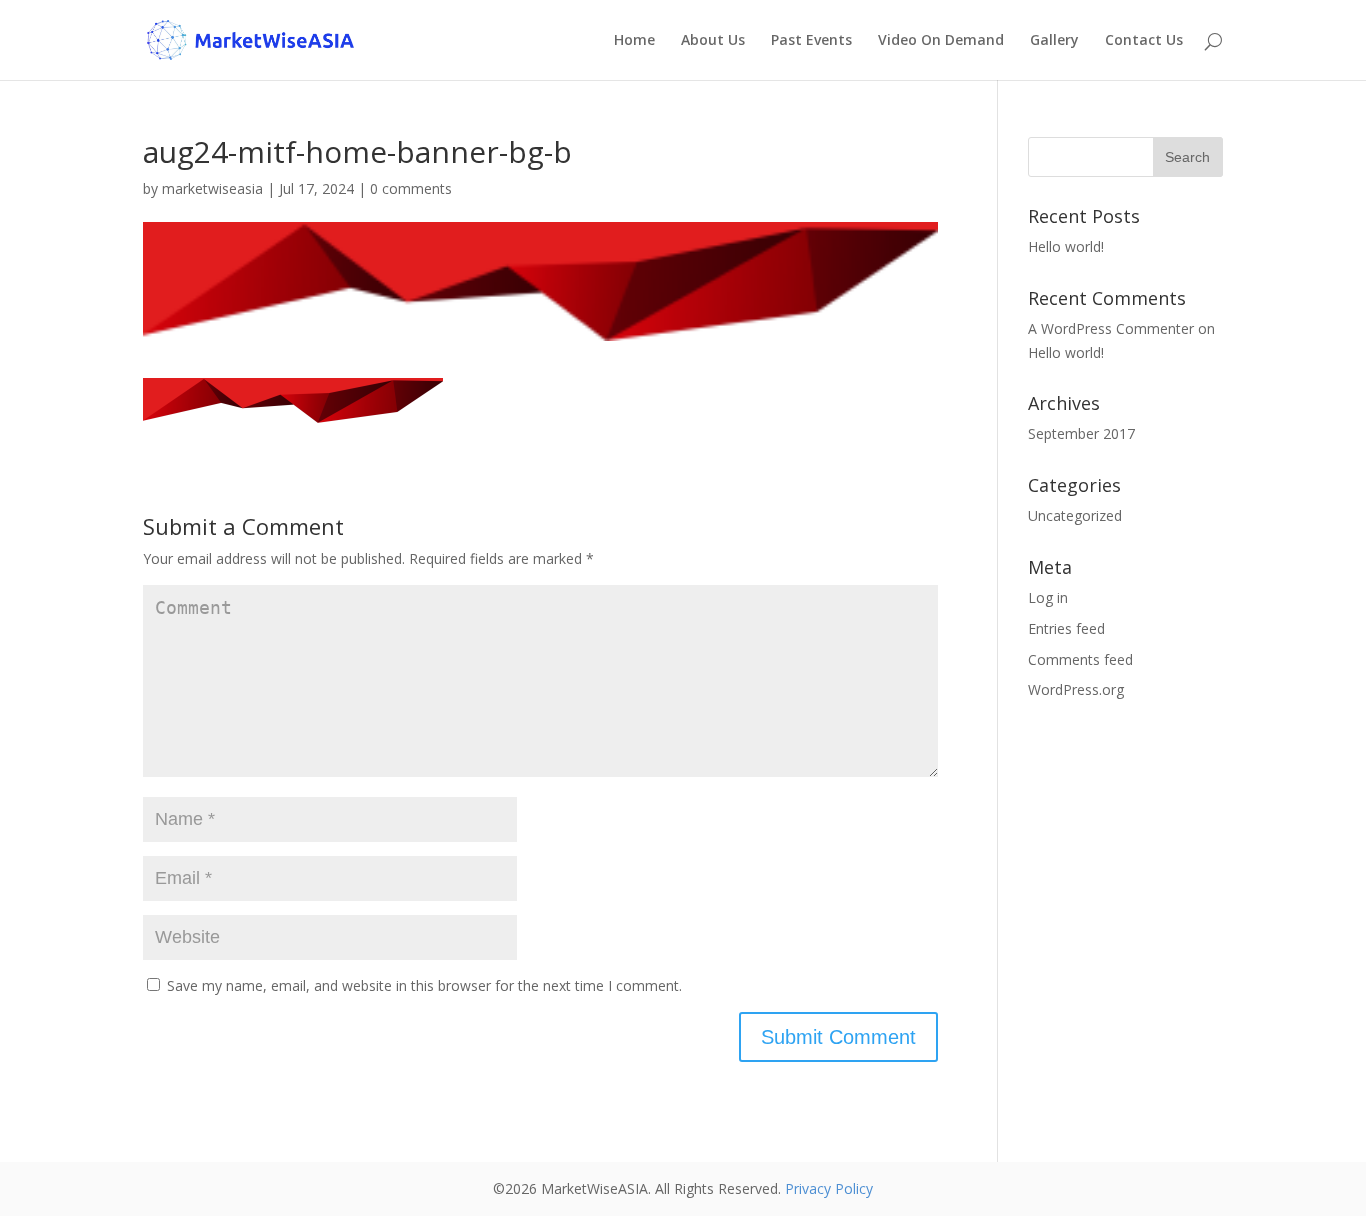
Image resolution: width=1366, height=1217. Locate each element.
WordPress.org (1076, 689)
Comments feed (1080, 659)
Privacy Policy (829, 1188)
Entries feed (1066, 628)
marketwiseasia (212, 188)
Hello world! (1066, 246)
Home (634, 41)
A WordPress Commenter (1111, 328)
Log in (1048, 597)
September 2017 (1081, 433)
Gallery (1054, 41)
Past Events (811, 41)
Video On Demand (941, 41)
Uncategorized (1075, 515)
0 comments (411, 188)
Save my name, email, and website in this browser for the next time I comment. (424, 985)
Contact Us (1144, 41)
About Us (713, 41)
